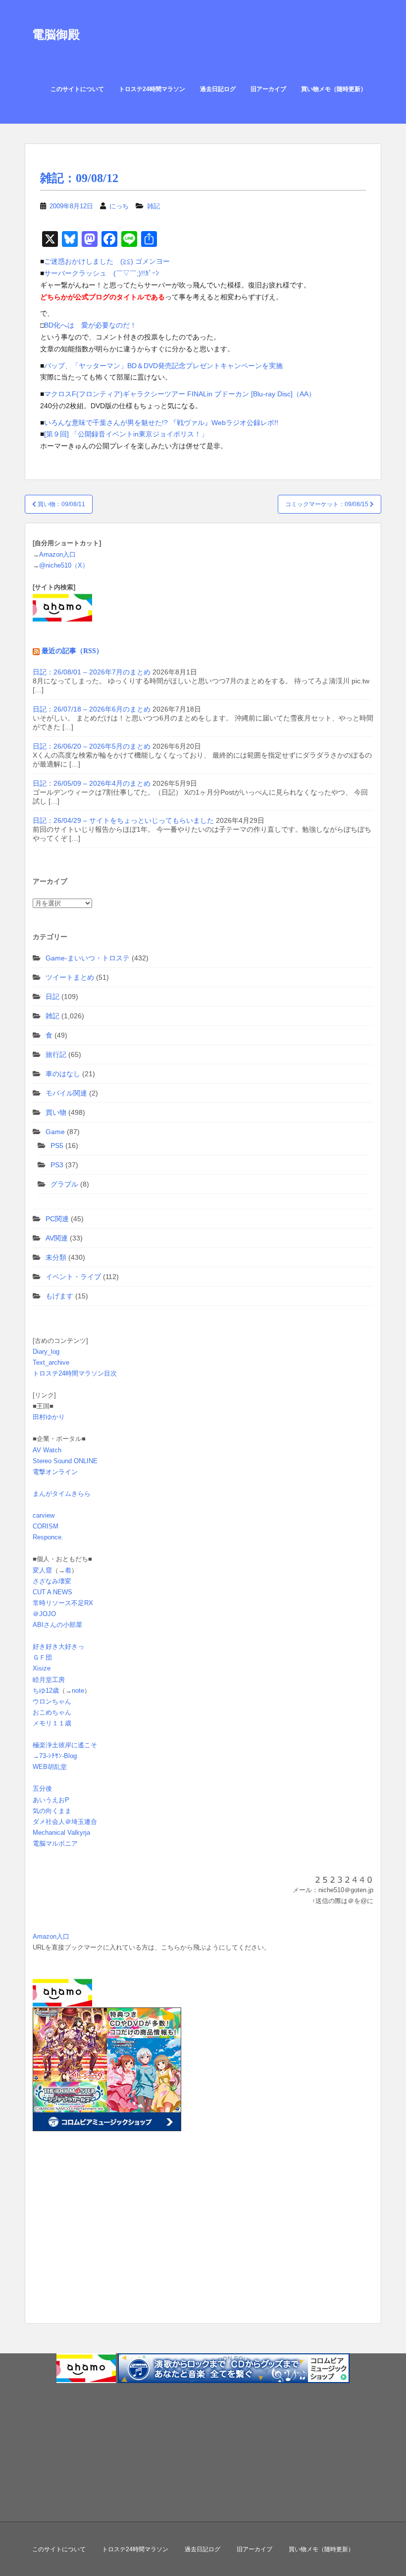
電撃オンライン (55, 1472)
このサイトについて (77, 89)
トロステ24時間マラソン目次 (75, 1373)
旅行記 (56, 1054)
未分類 (56, 1257)
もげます (59, 1296)
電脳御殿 (56, 34)
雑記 (153, 206)
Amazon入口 (57, 554)
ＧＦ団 (42, 1657)
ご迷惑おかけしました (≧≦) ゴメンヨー (107, 261)
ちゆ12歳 (46, 1691)
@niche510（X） (64, 565)
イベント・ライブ (73, 1277)
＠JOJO (44, 1614)
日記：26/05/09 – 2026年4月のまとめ (92, 783)
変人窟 (42, 1570)
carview (44, 1515)
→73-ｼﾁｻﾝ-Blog (55, 1756)
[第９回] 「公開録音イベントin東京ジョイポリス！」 (126, 434)
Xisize (42, 1668)
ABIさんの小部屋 (57, 1625)
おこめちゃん (52, 1712)
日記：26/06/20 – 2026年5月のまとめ (92, 746)
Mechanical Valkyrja (61, 1833)
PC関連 (57, 1219)
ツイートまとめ (70, 977)
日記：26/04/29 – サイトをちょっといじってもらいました (123, 820)
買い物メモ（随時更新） (334, 89)
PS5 (57, 1145)
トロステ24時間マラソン (152, 89)
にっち (119, 206)
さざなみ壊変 (52, 1581)
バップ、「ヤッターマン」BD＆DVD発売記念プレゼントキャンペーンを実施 (163, 366)
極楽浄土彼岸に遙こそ (65, 1745)
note (78, 1691)
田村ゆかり (49, 1417)
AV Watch (47, 1450)
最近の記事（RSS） (72, 651)
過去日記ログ (218, 89)
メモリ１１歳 (52, 1723)
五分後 (42, 1789)
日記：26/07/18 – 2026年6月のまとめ (92, 709)
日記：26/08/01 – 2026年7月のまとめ (92, 672)
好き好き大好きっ (58, 1646)
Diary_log (46, 1352)
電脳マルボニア (55, 1843)
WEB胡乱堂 (50, 1767)
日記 (52, 997)
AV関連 (57, 1238)
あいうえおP (51, 1800)
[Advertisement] (95, 2242)
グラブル (64, 1184)
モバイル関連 (66, 1093)
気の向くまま (52, 1811)
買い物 (56, 1112)
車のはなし (63, 1074)
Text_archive (51, 1362)
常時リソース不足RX (63, 1603)
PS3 (57, 1165)
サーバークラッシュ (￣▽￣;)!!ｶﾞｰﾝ (101, 273)
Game (55, 1132)
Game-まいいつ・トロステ (88, 958)
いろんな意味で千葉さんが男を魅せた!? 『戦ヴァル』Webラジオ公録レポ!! (161, 423)
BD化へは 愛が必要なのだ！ (90, 325)
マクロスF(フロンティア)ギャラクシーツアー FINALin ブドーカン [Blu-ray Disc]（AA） (180, 394)
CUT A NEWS (52, 1592)
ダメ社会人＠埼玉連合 (65, 1822)
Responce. (48, 1537)
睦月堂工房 (49, 1680)
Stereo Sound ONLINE (65, 1461)
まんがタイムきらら (62, 1494)
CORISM (46, 1526)
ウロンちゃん (52, 1701)
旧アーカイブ (268, 89)
